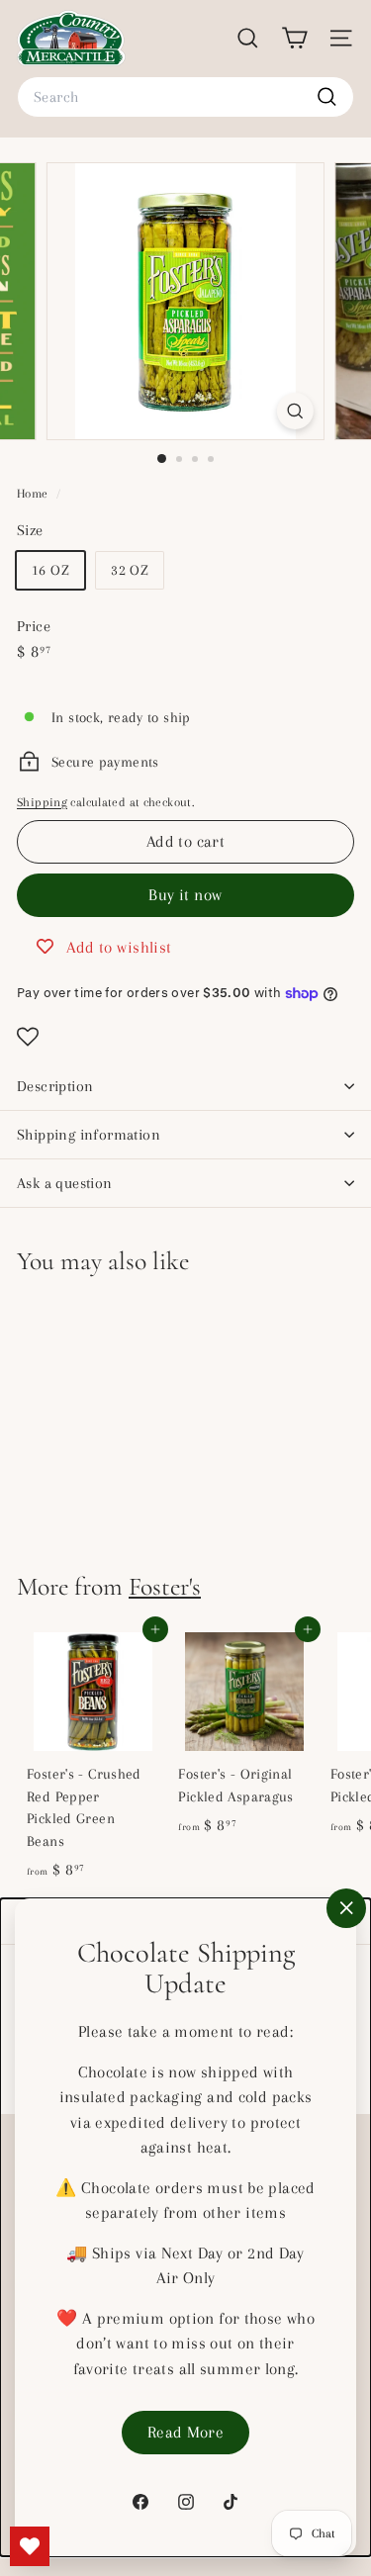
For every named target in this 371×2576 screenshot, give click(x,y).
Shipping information (89, 1135)
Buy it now (185, 895)
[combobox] (185, 97)
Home (34, 494)
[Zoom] (295, 411)
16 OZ (50, 570)
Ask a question (65, 1183)
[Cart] (294, 38)
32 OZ (130, 570)
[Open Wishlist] (185, 1037)
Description (55, 1086)
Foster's (165, 1586)
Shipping (42, 802)
